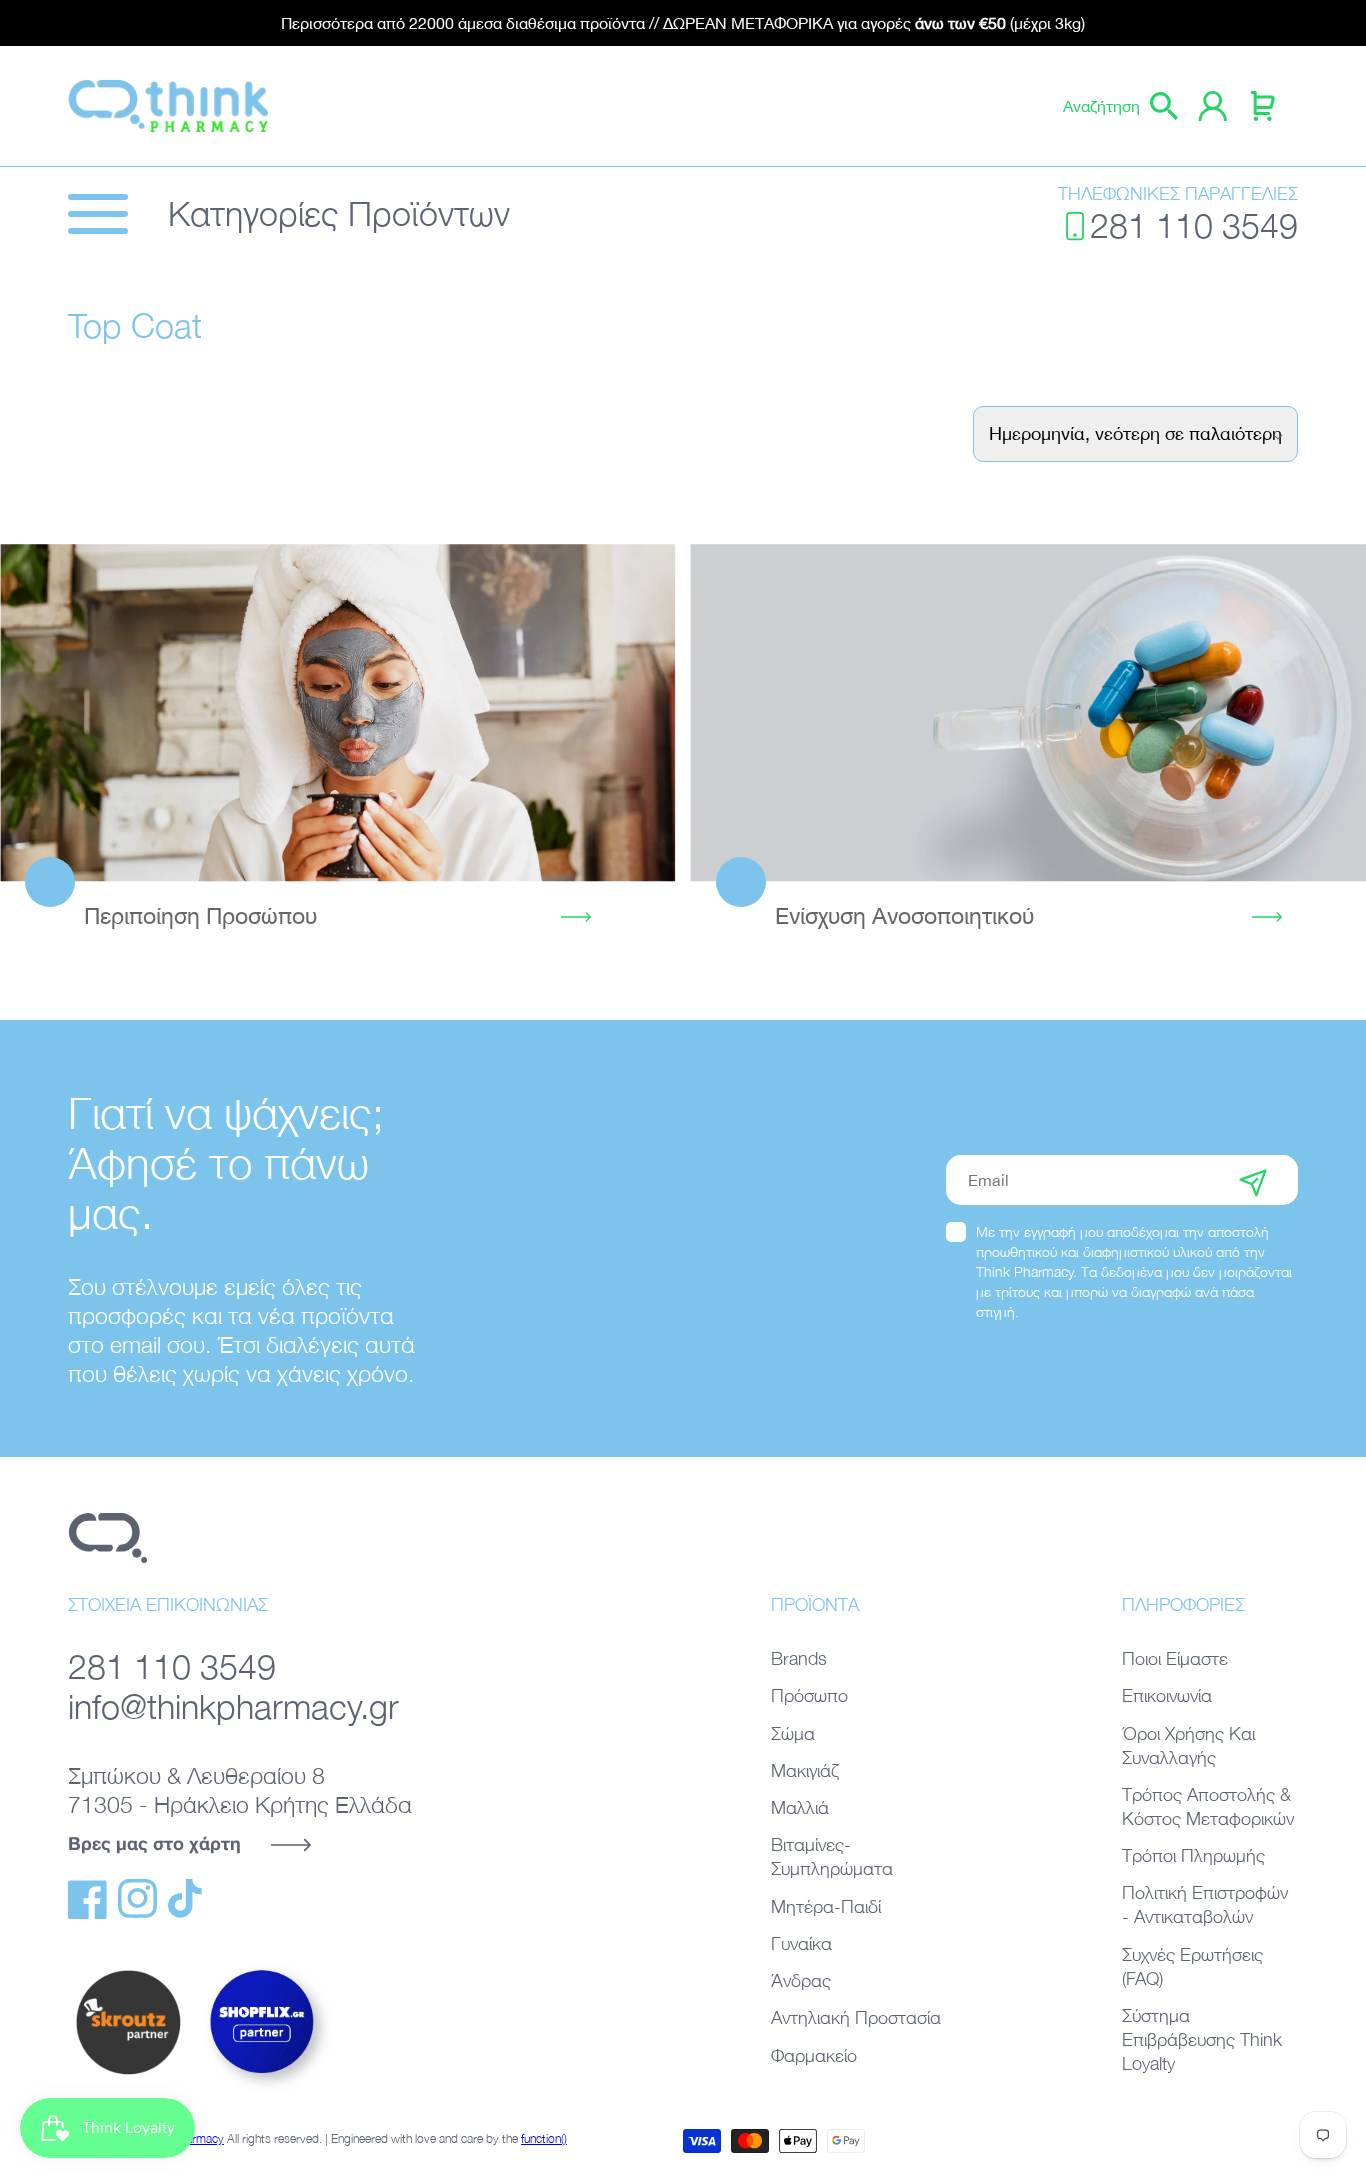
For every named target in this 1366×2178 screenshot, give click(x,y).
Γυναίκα (801, 1943)
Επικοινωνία (1167, 1695)
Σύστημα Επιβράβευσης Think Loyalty (1202, 2039)
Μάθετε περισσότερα (338, 711)
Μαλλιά (800, 1807)
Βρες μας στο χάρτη (154, 1843)
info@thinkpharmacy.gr (233, 1706)
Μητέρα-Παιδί (826, 1906)
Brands (799, 1658)
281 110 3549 (1194, 225)
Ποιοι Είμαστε (1175, 1658)
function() (544, 2138)
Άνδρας (801, 1980)
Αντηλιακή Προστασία (856, 2017)
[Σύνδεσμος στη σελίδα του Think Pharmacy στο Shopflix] (263, 2091)
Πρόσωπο (809, 1695)
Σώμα (793, 1733)
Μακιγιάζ (805, 1770)
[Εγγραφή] (1253, 1180)
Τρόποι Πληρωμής (1193, 1855)
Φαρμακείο (814, 2055)
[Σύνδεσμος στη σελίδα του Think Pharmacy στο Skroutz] (128, 2076)
